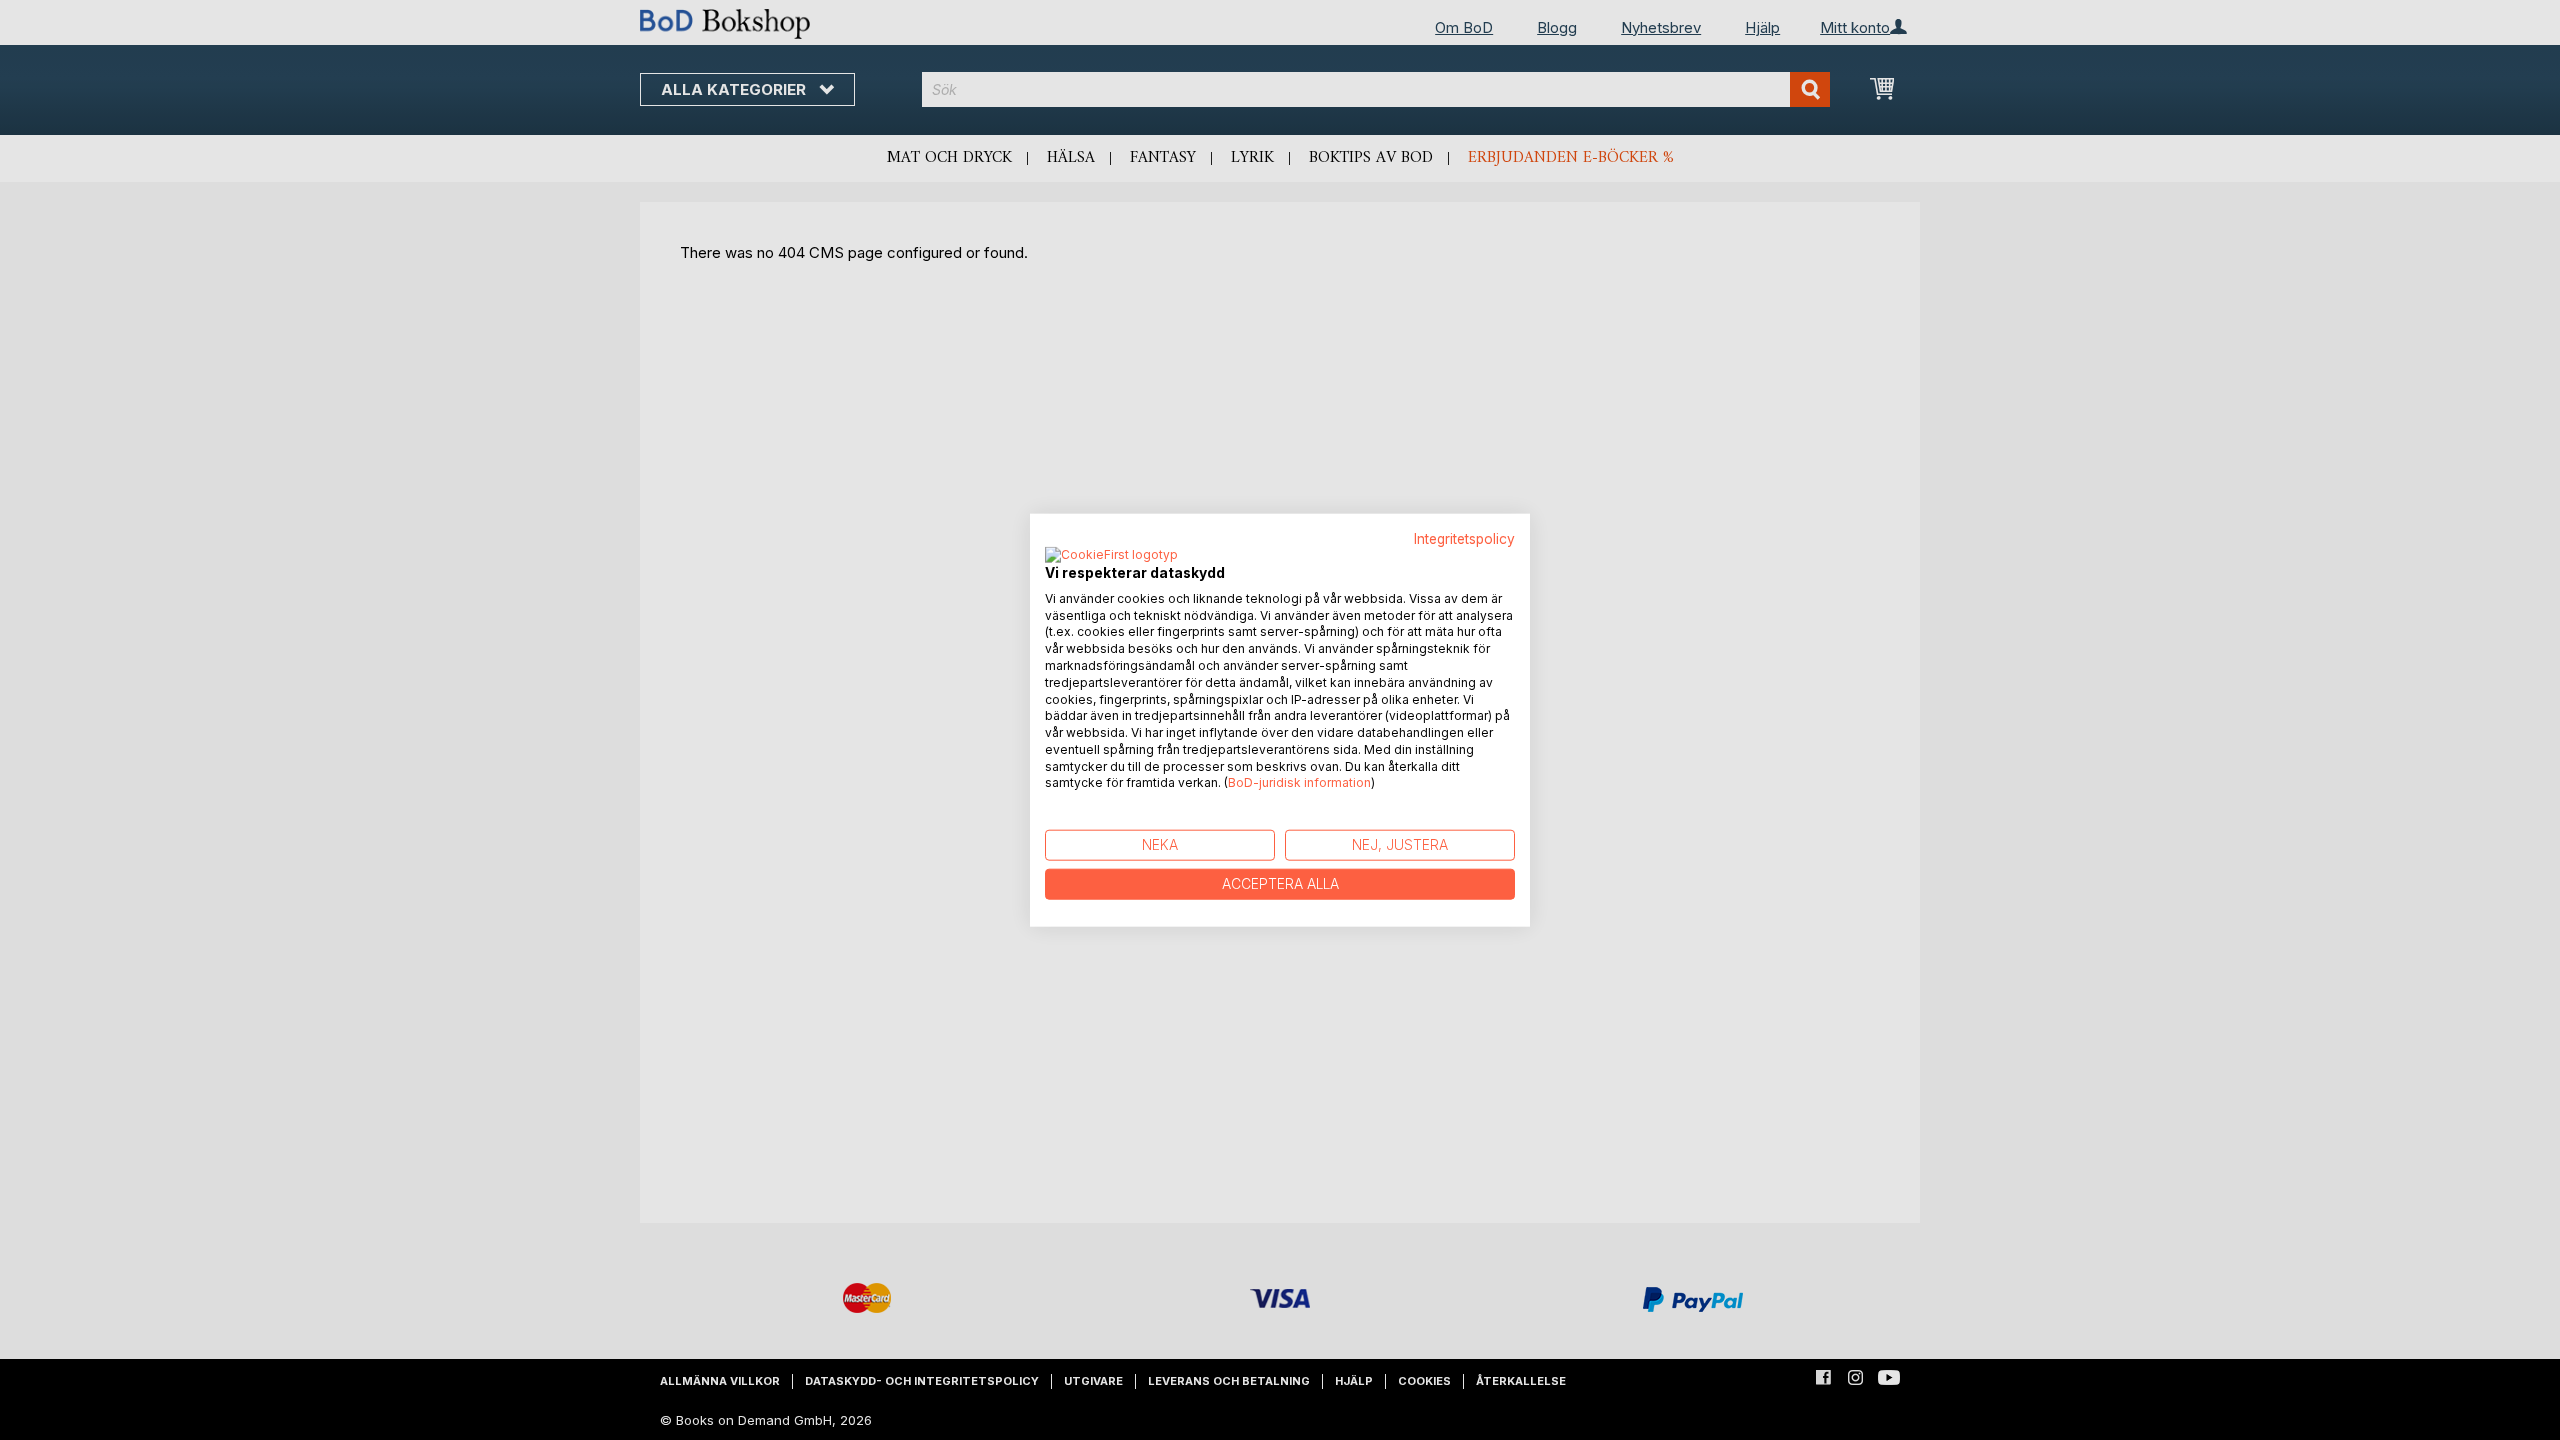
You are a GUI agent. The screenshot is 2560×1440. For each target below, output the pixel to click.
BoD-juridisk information (1299, 782)
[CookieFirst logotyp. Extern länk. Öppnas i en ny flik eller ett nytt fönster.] (1111, 555)
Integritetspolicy (1464, 539)
